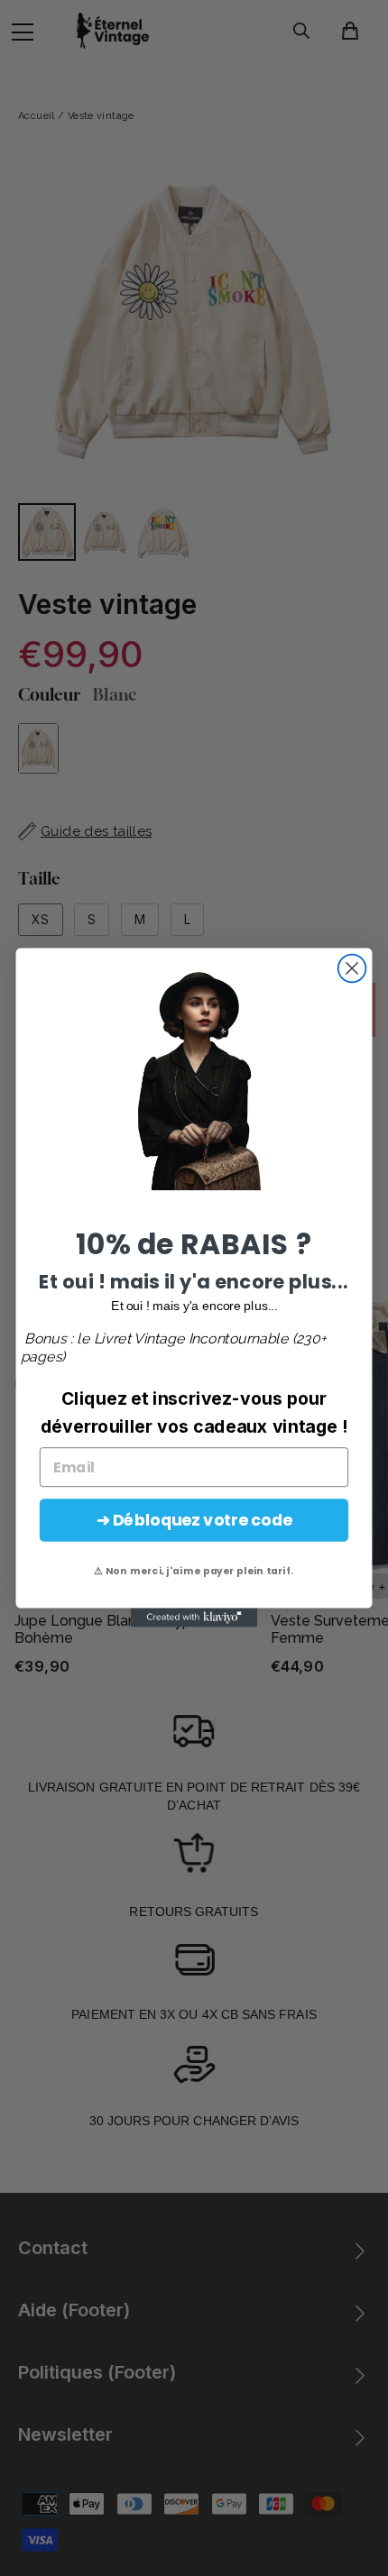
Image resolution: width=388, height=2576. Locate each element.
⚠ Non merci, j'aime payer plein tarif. (194, 1571)
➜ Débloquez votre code (194, 1521)
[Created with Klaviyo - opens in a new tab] (194, 1618)
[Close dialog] (352, 969)
